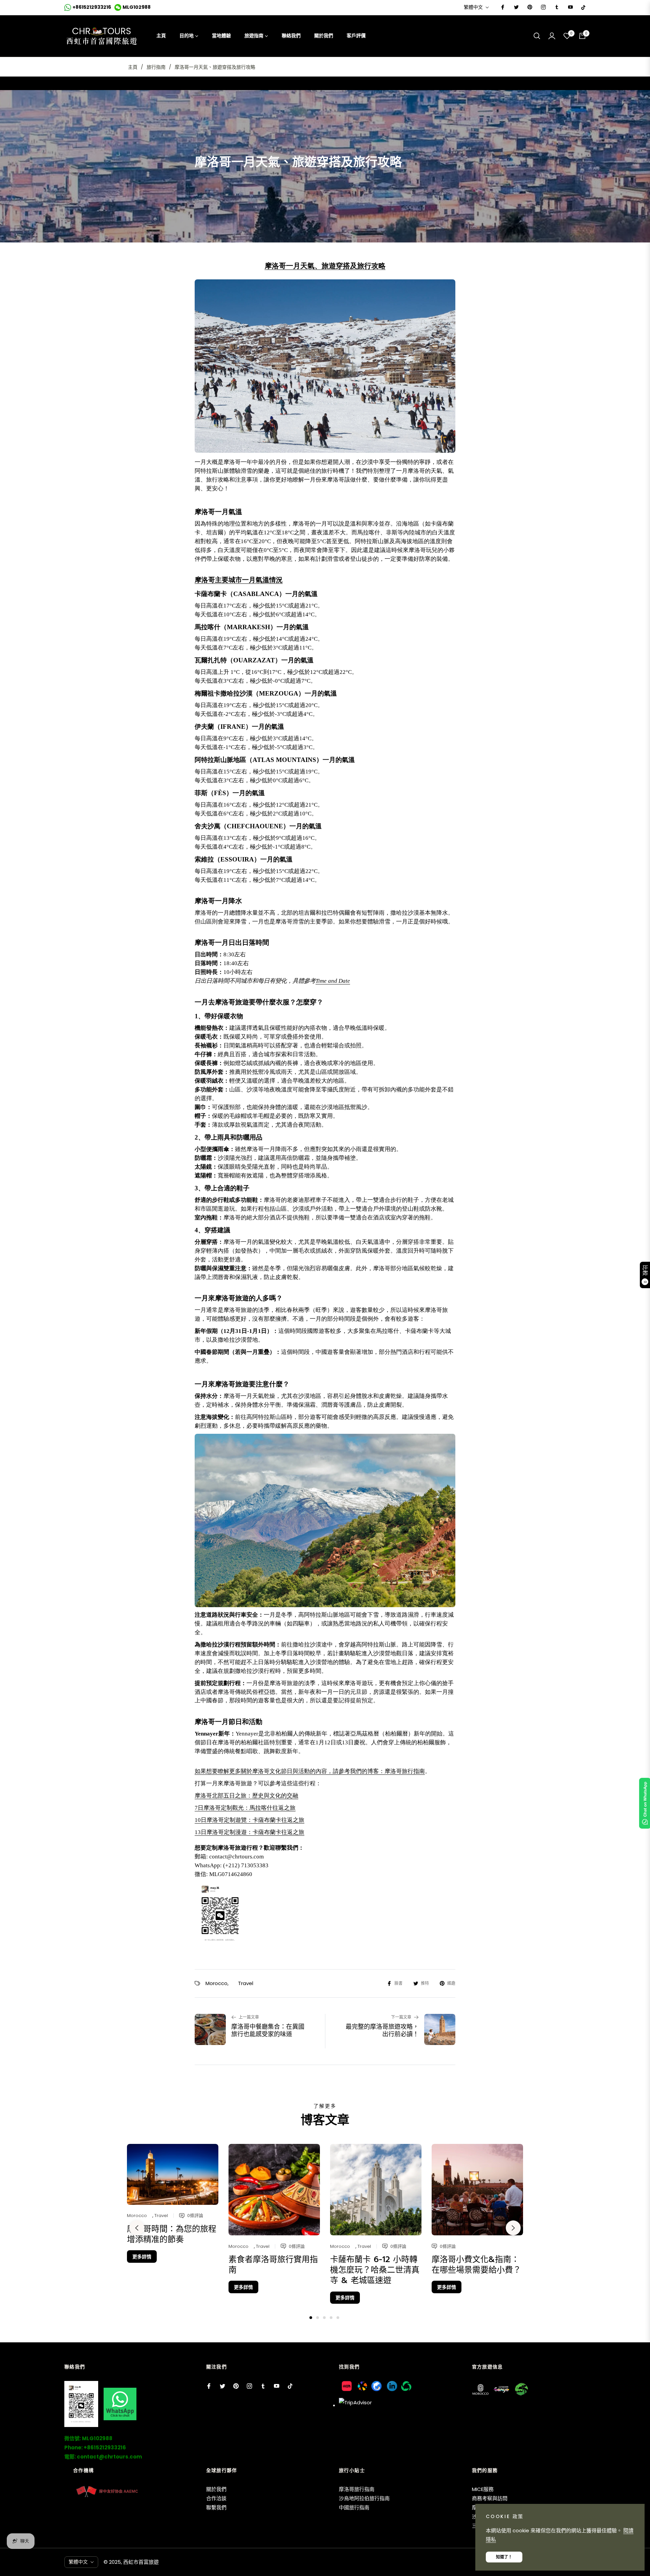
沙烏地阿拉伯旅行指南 (364, 2498)
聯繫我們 (216, 2507)
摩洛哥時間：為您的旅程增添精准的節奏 (172, 2234)
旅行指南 (156, 67)
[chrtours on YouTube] (570, 7)
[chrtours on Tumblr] (557, 7)
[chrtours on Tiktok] (583, 7)
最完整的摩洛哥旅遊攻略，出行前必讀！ (382, 2031)
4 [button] (331, 2318)
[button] (537, 36)
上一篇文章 (249, 2017)
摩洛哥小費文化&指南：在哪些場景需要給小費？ (476, 2265)
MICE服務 (483, 2489)
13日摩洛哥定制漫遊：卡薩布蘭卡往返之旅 (250, 1832)
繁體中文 (473, 7)
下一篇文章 (401, 2017)
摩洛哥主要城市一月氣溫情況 (239, 580)
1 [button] (311, 2318)
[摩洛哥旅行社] (325, 367)
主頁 (133, 67)
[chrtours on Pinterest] (529, 7)
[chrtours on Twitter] (516, 7)
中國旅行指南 (354, 2507)
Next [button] (513, 2228)
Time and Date (333, 981)
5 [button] (338, 2318)
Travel (246, 1983)
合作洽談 (216, 2498)
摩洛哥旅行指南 (405, 1771)
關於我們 (216, 2489)
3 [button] (324, 2318)
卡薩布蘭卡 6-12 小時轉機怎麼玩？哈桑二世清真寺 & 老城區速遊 (375, 2270)
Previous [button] (137, 2228)
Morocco (216, 1983)
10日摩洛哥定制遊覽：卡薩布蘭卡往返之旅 (250, 1820)
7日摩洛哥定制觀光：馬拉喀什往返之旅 (245, 1808)
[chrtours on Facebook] (502, 7)
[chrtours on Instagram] (543, 7)
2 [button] (318, 2318)
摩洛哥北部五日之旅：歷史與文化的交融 (246, 1796)
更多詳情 (142, 2257)
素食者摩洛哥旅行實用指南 (273, 2265)
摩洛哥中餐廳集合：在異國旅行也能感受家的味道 (268, 2031)
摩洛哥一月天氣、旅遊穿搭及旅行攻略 (325, 266)
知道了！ (504, 2557)
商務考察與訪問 (490, 2498)
